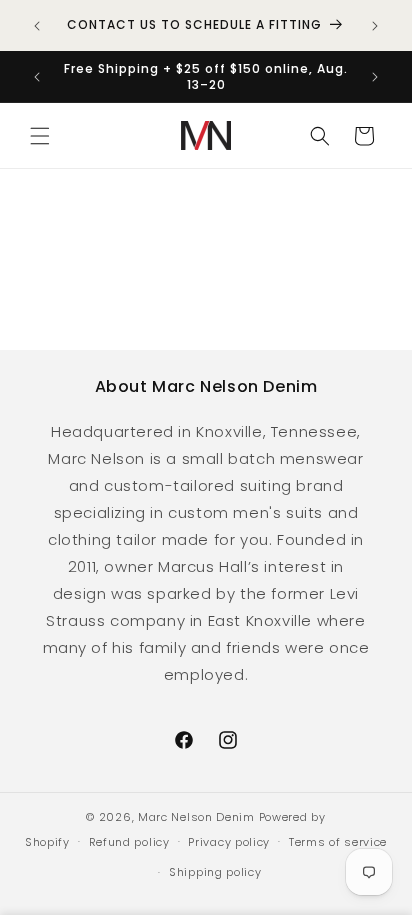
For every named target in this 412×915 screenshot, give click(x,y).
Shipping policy (215, 872)
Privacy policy (229, 842)
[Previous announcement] (37, 26)
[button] (40, 136)
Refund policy (129, 842)
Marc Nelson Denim (196, 817)
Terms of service (338, 842)
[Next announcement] (375, 26)
